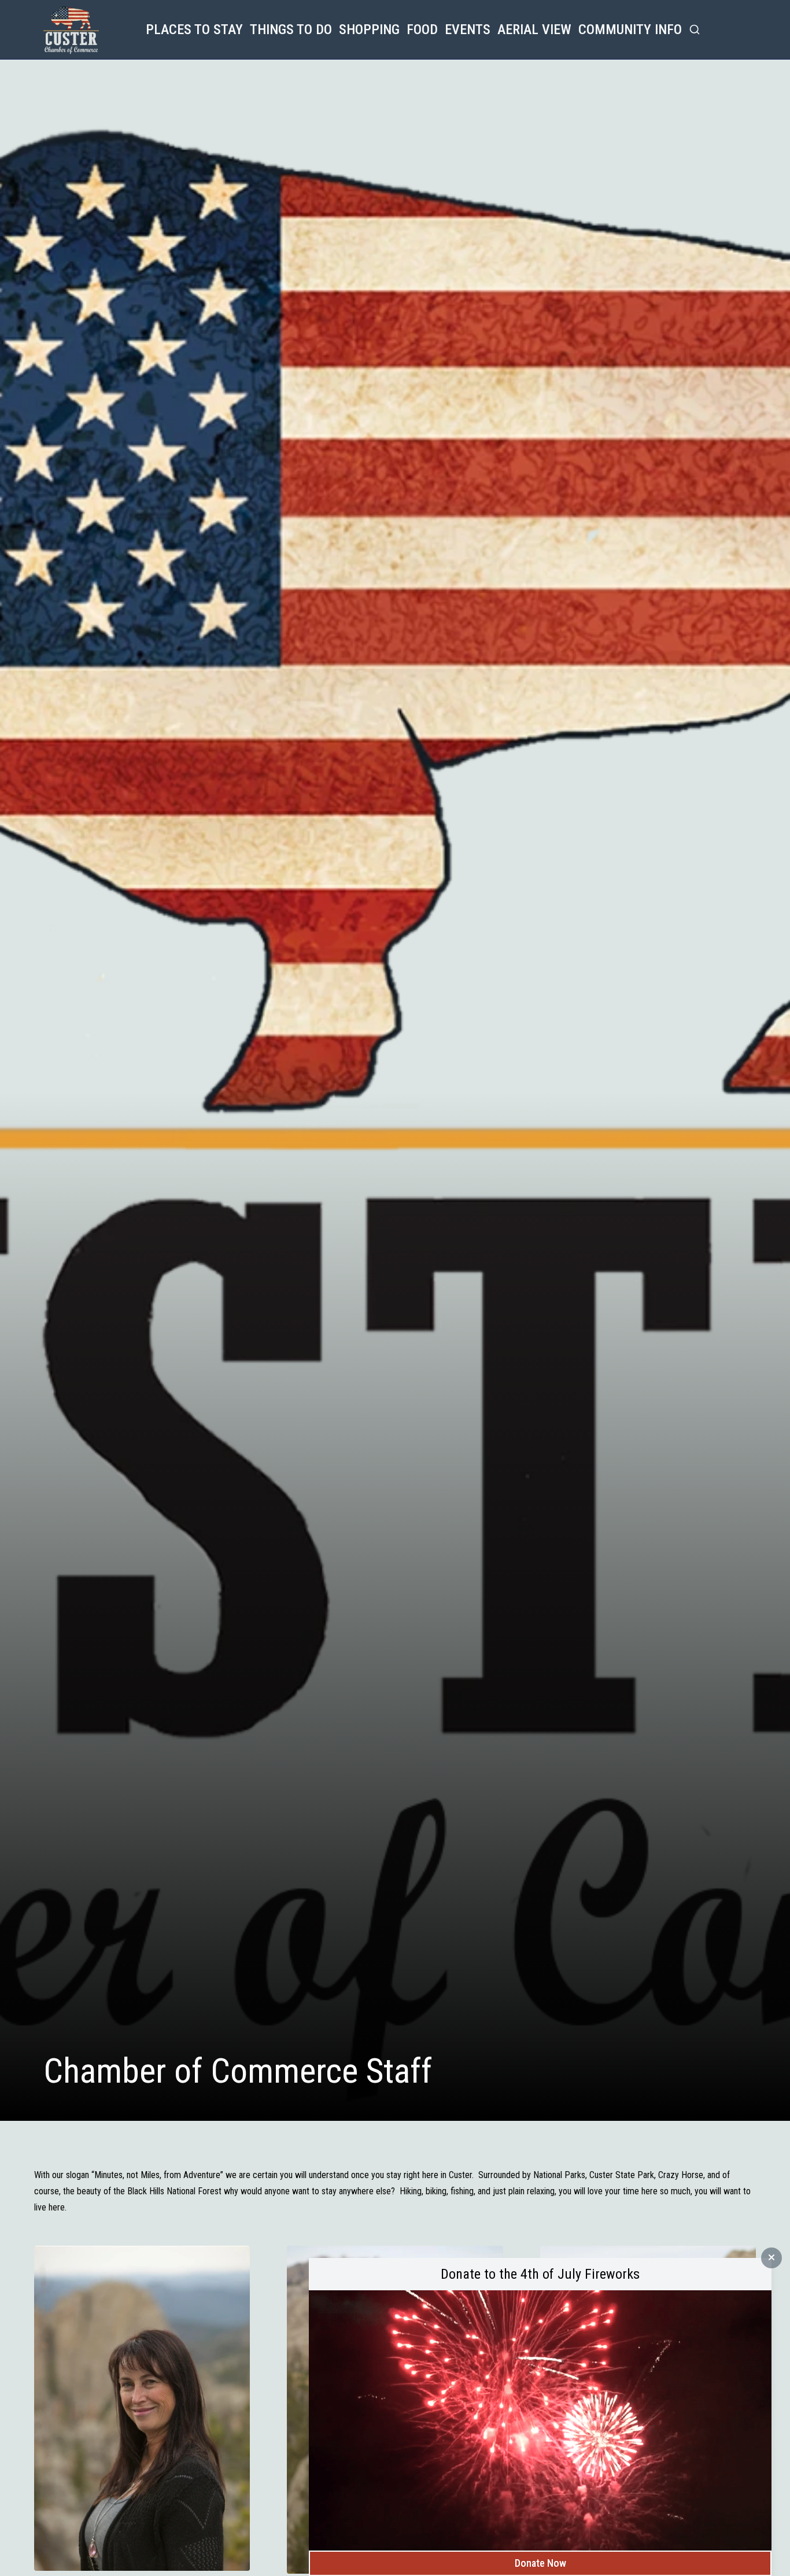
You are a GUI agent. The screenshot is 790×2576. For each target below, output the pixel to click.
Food (422, 29)
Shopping (369, 29)
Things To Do (291, 29)
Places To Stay (194, 29)
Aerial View (534, 29)
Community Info (630, 29)
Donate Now (540, 2563)
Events (468, 29)
